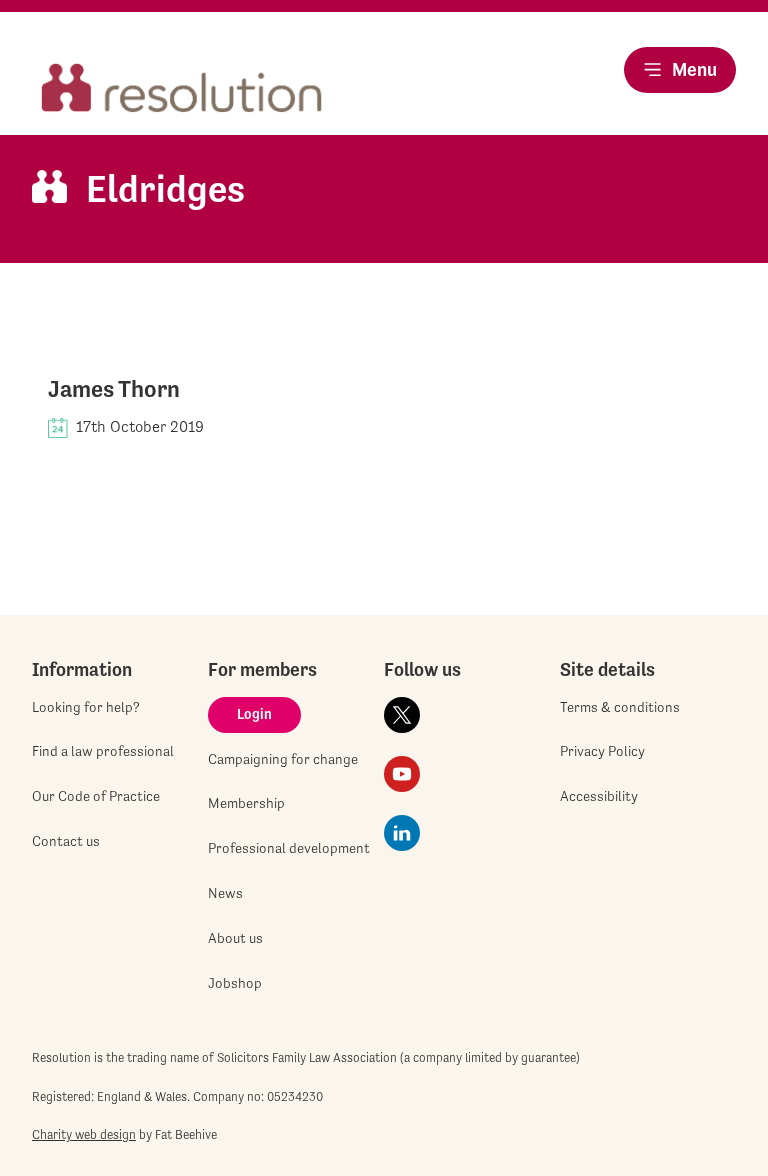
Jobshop (235, 983)
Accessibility (599, 796)
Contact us (66, 841)
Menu (694, 69)
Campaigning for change (283, 759)
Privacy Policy (602, 751)
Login (254, 714)
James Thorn (114, 389)
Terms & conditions (620, 707)
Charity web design (84, 1134)
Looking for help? (86, 707)
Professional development (289, 848)
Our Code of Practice (96, 796)
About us (235, 938)
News (225, 893)
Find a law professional (103, 751)
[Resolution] (182, 89)
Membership (246, 803)
